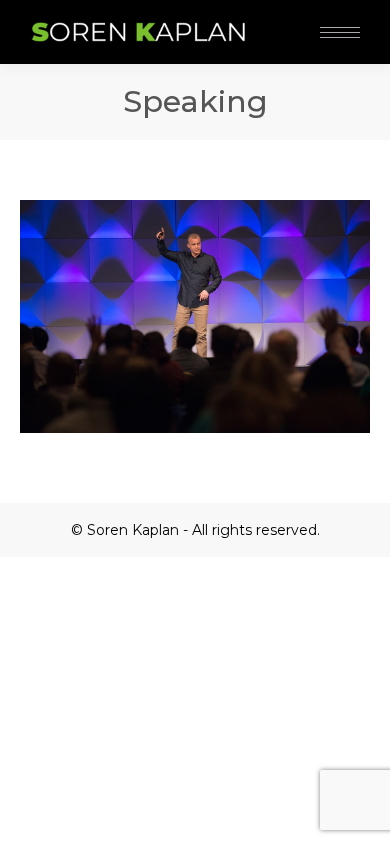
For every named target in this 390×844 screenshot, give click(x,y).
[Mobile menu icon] (340, 32)
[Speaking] (195, 316)
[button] (298, 18)
